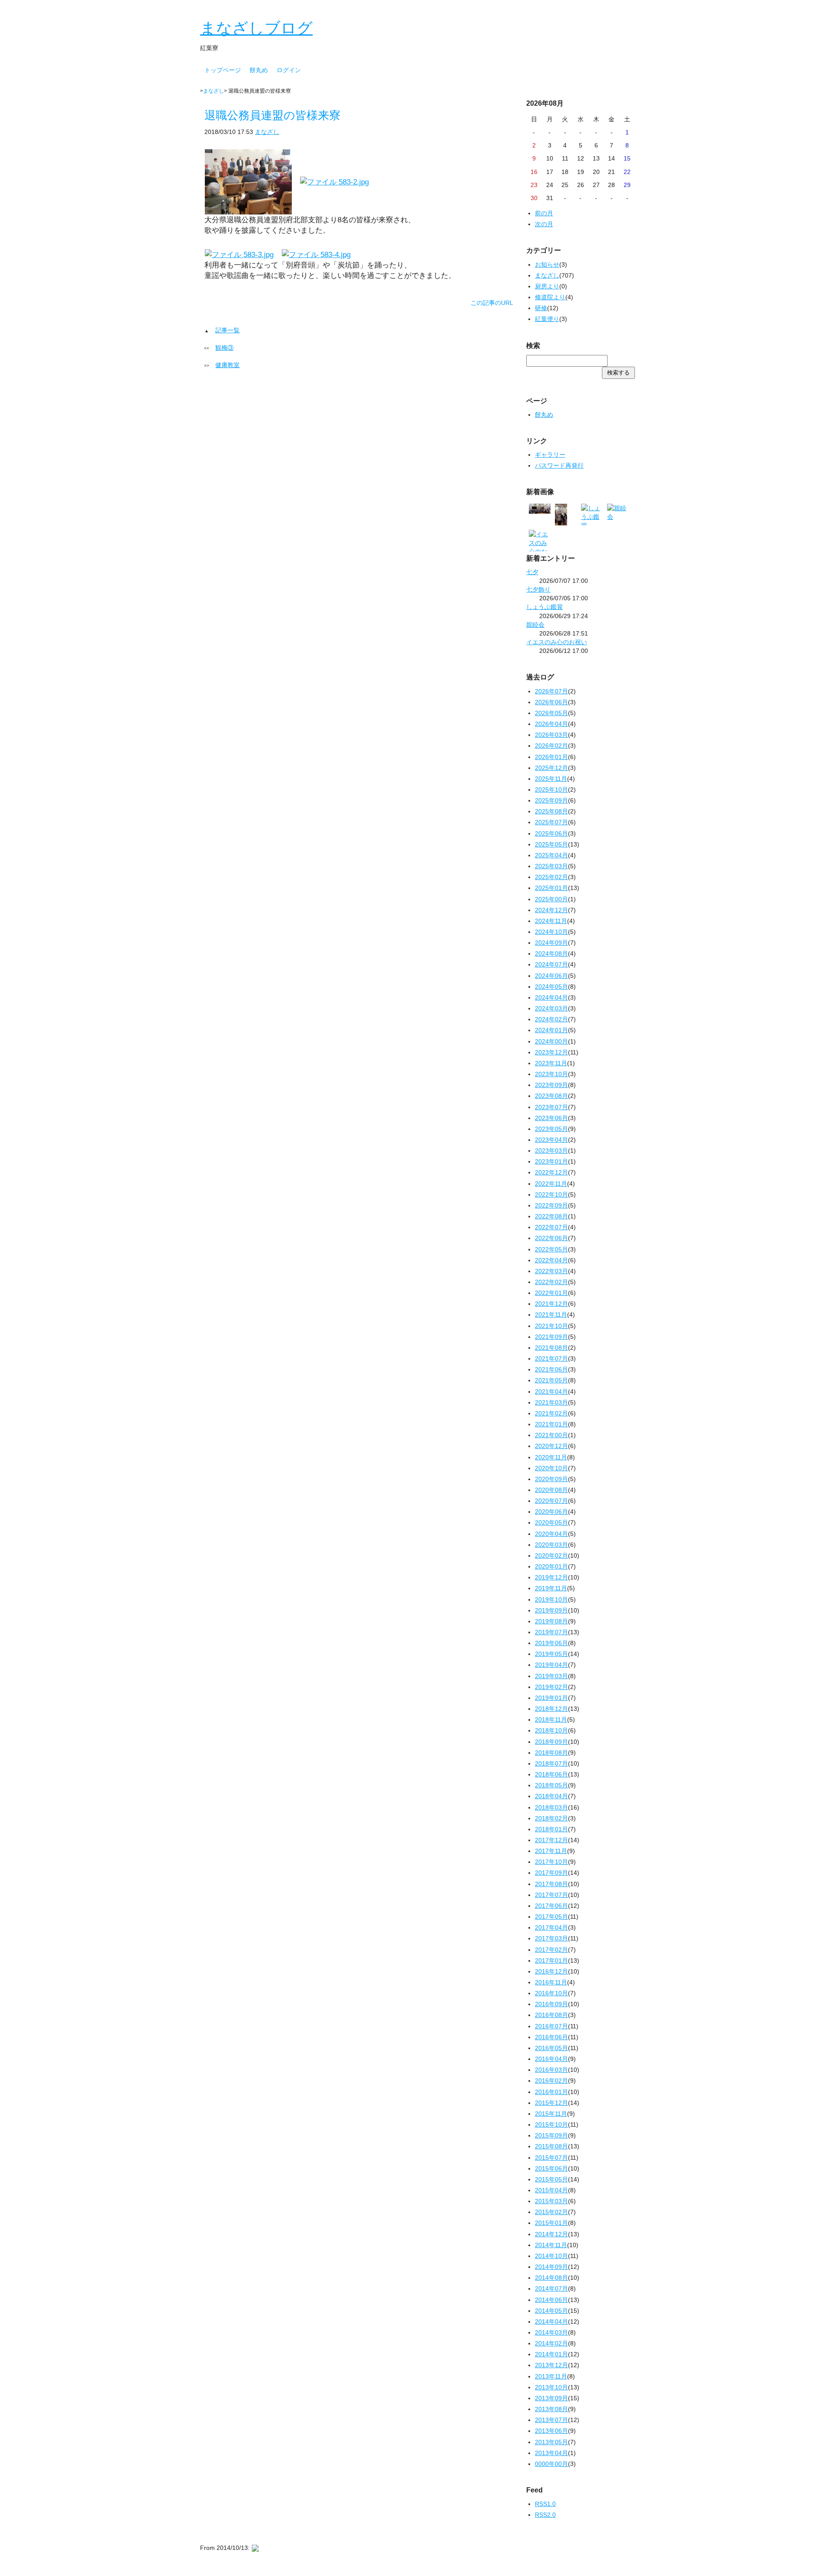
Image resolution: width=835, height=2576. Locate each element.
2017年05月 (551, 1917)
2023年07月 (551, 1107)
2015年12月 (551, 2103)
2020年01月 (551, 1566)
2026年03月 (551, 735)
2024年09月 (551, 943)
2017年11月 (551, 1851)
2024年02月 (551, 1019)
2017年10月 (551, 1862)
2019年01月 (551, 1698)
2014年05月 (551, 2311)
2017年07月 (551, 1895)
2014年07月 (551, 2288)
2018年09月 (551, 1742)
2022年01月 (551, 1293)
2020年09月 (551, 1479)
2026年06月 (551, 702)
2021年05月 (551, 1380)
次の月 (544, 224)
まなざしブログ (256, 28)
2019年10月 (551, 1599)
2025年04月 (551, 855)
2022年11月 (551, 1184)
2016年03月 (551, 2070)
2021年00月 (551, 1435)
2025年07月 (551, 822)
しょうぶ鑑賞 (544, 607)
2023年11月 (551, 1063)
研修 (541, 308)
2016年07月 (551, 2026)
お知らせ (547, 264)
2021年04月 (551, 1392)
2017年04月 (551, 1927)
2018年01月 (551, 1829)
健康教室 (227, 365)
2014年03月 (551, 2332)
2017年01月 (551, 1960)
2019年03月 (551, 1676)
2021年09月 (551, 1337)
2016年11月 (551, 1982)
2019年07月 (551, 1632)
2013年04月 (551, 2453)
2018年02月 (551, 1818)
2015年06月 (551, 2168)
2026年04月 (551, 724)
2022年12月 (551, 1172)
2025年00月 (551, 899)
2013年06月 (551, 2431)
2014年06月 (551, 2300)
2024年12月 (551, 910)
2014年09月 (551, 2267)
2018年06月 (551, 1774)
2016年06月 (551, 2037)
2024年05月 (551, 987)
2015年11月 (551, 2114)
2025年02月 (551, 877)
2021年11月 (551, 1315)
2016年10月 (551, 1993)
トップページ (223, 70)
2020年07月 (551, 1501)
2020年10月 (551, 1468)
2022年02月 (551, 1282)
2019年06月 (551, 1643)
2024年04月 (551, 997)
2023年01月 (551, 1161)
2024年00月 (551, 1041)
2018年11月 (551, 1720)
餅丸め (259, 70)
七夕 (532, 572)
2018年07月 (551, 1763)
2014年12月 (551, 2234)
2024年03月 (551, 1008)
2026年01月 (551, 757)
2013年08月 (551, 2409)
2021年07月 (551, 1358)
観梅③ (224, 348)
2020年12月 (551, 1446)
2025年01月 (551, 888)
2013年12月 (551, 2365)
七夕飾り (538, 589)
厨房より (547, 286)
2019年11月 (551, 1588)
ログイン (289, 70)
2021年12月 (551, 1304)
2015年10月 (551, 2124)
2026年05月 (551, 713)
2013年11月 (551, 2376)
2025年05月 (551, 844)
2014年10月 (551, 2256)
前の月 (544, 213)
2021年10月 (551, 1326)
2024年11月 (551, 921)
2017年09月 (551, 1873)
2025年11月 (551, 779)
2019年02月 (551, 1687)
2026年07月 (551, 691)
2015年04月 (551, 2190)
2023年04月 (551, 1140)
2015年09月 (551, 2135)
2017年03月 (551, 1938)
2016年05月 (551, 2048)
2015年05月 (551, 2179)
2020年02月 (551, 1556)
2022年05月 (551, 1249)
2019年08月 (551, 1621)
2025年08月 (551, 811)
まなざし (214, 91)
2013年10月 (551, 2387)
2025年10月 (551, 790)
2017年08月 (551, 1884)
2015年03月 (551, 2201)
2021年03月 (551, 1402)
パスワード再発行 (559, 465)
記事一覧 (227, 330)
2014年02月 (551, 2343)
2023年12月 (551, 1052)
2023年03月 (551, 1151)
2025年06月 (551, 833)
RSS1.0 (545, 2504)
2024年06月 (551, 976)
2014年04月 (551, 2322)
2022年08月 (551, 1216)
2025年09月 (551, 800)
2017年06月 (551, 1906)
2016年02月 (551, 2081)
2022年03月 (551, 1271)
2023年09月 (551, 1085)
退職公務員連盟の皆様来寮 (272, 115)
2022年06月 (551, 1238)
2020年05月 (551, 1522)
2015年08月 (551, 2146)
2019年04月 (551, 1665)
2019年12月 (551, 1577)
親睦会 (535, 625)
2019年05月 (551, 1654)
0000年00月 (551, 2464)
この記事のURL (492, 303)
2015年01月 (551, 2223)
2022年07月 (551, 1227)
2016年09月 (551, 2004)
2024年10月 (551, 932)
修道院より (550, 297)
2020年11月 (551, 1457)
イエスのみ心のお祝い (557, 642)
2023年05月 (551, 1129)
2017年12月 (551, 1840)
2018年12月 (551, 1709)
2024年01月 (551, 1030)
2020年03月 (551, 1545)
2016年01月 (551, 2092)
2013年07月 (551, 2420)
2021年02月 (551, 1413)
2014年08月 (551, 2278)
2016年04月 (551, 2059)
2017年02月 (551, 1950)
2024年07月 (551, 964)
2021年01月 (551, 1424)
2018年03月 (551, 1807)
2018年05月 (551, 1785)
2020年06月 (551, 1512)
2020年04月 (551, 1534)
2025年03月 (551, 866)
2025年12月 (551, 768)
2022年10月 (551, 1194)
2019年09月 (551, 1610)
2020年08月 (551, 1490)
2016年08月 (551, 2015)
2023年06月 (551, 1118)
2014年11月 (551, 2245)
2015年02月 (551, 2212)
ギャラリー (550, 455)
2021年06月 (551, 1369)
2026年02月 (551, 746)
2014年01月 (551, 2354)
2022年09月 (551, 1205)
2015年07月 (551, 2158)
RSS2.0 (545, 2515)
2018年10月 (551, 1730)
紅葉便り (547, 319)
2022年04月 (551, 1260)
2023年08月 (551, 1096)
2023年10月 (551, 1074)
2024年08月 (551, 953)
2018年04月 (551, 1796)
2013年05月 (551, 2442)
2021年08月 (551, 1348)
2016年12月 (551, 1971)
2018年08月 (551, 1753)
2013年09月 (551, 2398)
